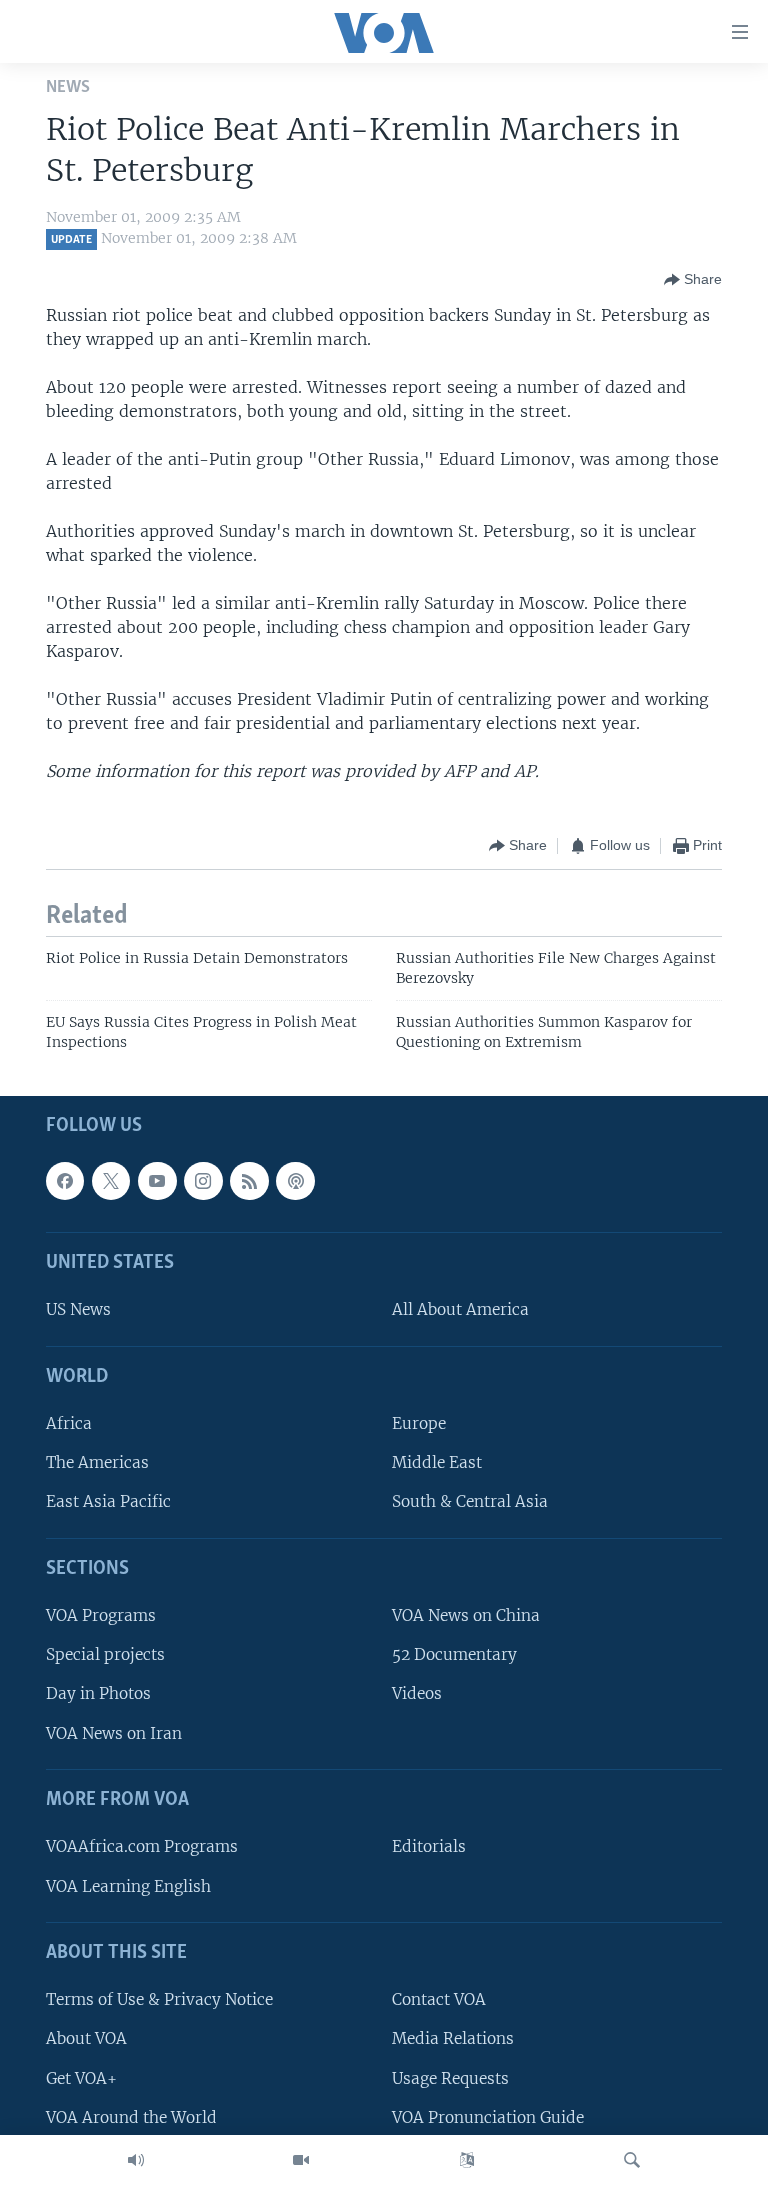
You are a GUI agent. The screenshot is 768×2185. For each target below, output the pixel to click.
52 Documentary (454, 1654)
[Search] (632, 2160)
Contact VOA (439, 1999)
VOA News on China (466, 1615)
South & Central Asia (470, 1502)
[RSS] (249, 1181)
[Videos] (301, 2160)
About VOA (86, 2039)
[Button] (693, 280)
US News (78, 1310)
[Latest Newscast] (136, 2160)
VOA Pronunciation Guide (488, 2117)
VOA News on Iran (114, 1733)
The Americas (97, 1462)
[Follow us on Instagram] (203, 1181)
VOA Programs (101, 1615)
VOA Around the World (131, 2117)
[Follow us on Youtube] (157, 1181)
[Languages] (467, 2160)
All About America (460, 1310)
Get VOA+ (81, 2078)
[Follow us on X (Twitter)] (111, 1181)
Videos (417, 1694)
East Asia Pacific (108, 1502)
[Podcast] (295, 1181)
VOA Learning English (128, 1886)
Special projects (105, 1654)
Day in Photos (98, 1694)
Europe (419, 1423)
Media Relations (453, 2039)
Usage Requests (450, 2078)
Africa (69, 1423)
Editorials (429, 1847)
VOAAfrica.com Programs (142, 1847)
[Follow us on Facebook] (65, 1181)
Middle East (437, 1462)
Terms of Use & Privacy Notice (159, 1999)
